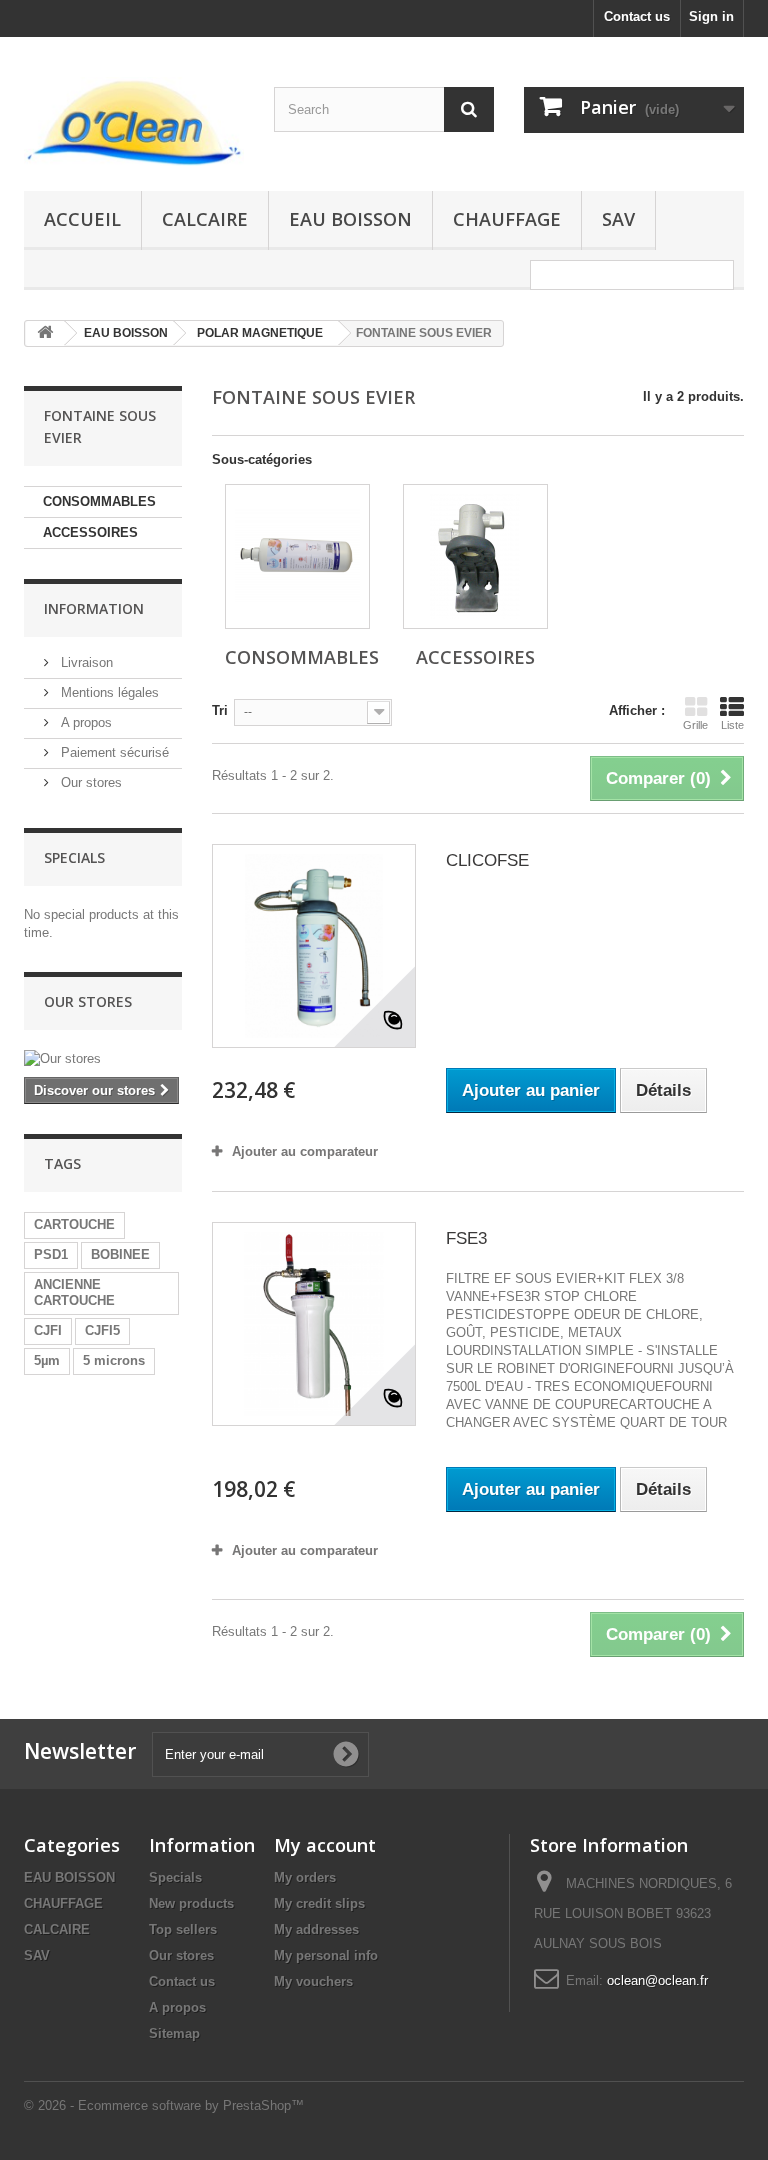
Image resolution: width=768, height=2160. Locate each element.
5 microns (114, 1360)
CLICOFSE (487, 860)
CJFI (48, 1330)
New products (191, 1903)
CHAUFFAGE (507, 219)
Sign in (711, 16)
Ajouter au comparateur (305, 1151)
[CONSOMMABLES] (297, 556)
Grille (695, 725)
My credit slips (319, 1903)
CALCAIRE (205, 219)
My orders (305, 1877)
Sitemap (174, 2033)
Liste (732, 725)
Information (94, 608)
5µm (47, 1360)
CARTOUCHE (74, 1224)
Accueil (82, 219)
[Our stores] (103, 1059)
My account (325, 1845)
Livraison (85, 662)
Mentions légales (108, 692)
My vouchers (313, 1981)
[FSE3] (314, 1324)
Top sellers (183, 1929)
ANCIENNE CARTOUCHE (74, 1292)
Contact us (637, 16)
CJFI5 (102, 1330)
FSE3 (466, 1238)
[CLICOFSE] (314, 946)
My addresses (316, 1929)
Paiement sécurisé (113, 752)
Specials (74, 857)
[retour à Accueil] (45, 333)
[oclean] (134, 121)
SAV (618, 219)
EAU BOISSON (350, 219)
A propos (84, 722)
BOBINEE (120, 1254)
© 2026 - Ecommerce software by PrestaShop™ (164, 2105)
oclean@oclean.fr (657, 1980)
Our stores (89, 782)
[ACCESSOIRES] (475, 556)
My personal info (326, 1955)
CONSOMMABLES (99, 501)
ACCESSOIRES (90, 532)
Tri (220, 710)
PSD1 (51, 1254)
